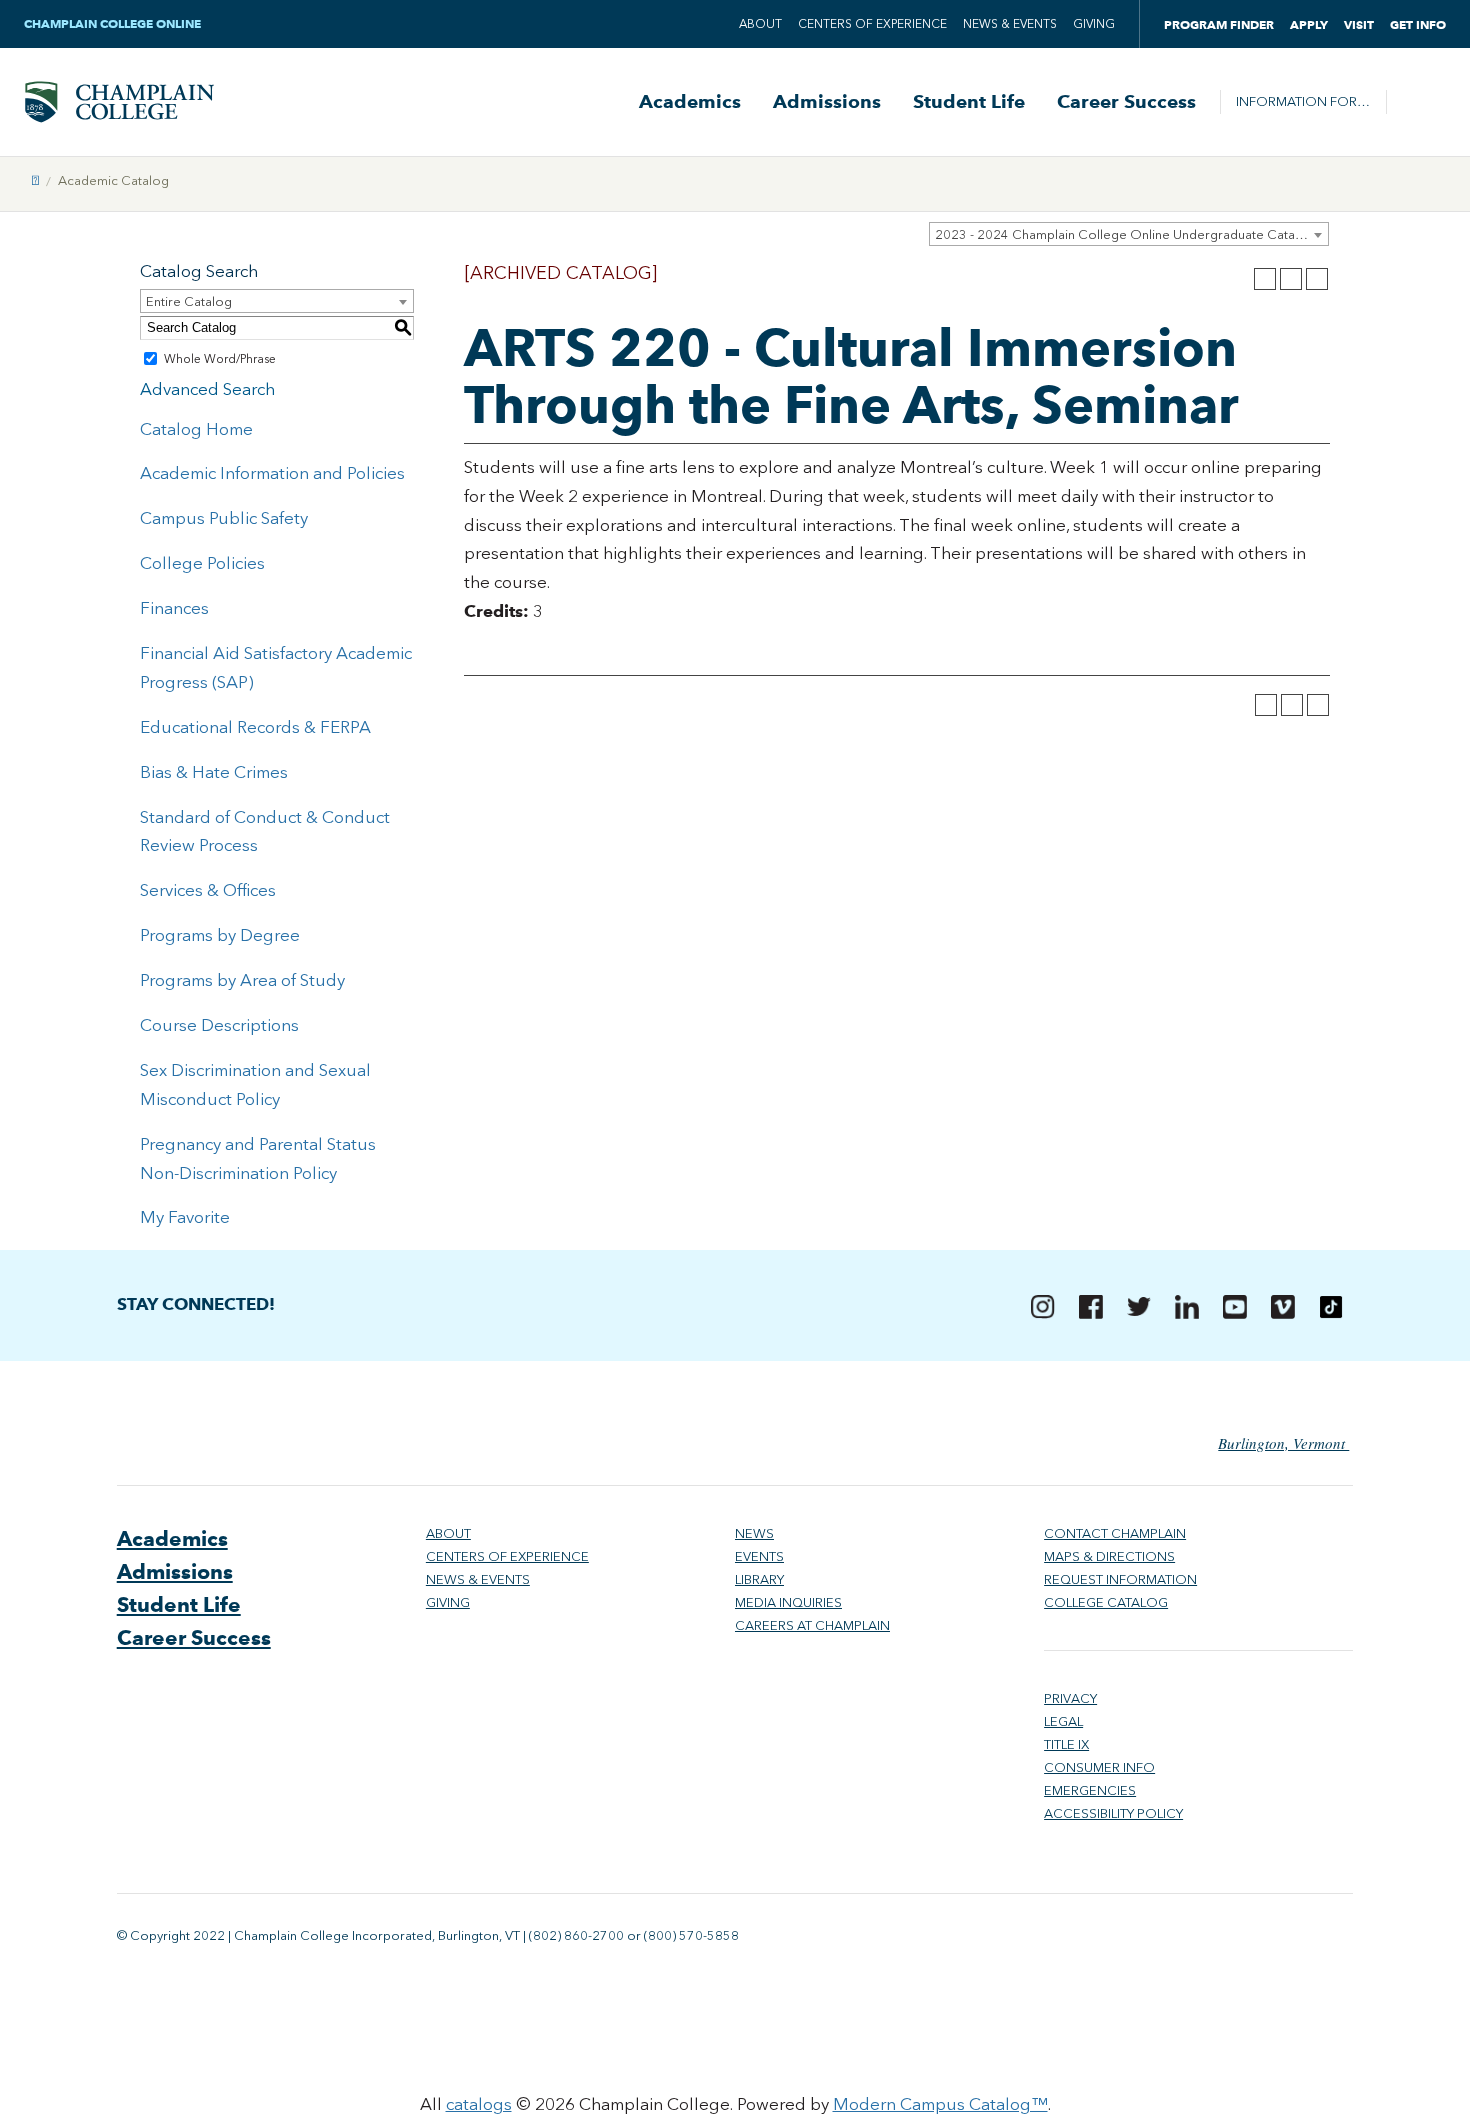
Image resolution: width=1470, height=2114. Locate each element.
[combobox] (1129, 234)
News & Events (1010, 24)
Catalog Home (196, 429)
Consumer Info (1099, 1767)
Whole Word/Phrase (220, 359)
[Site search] (1416, 102)
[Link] (35, 180)
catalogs (479, 2104)
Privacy (1070, 1698)
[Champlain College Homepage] (119, 102)
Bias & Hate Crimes (214, 772)
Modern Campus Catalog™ (940, 2104)
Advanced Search (207, 389)
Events (759, 1556)
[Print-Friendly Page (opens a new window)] (1291, 279)
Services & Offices (208, 890)
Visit (1359, 24)
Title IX (1066, 1744)
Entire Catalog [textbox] (189, 301)
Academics (690, 102)
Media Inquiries (788, 1602)
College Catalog (1106, 1602)
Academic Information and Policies (272, 473)
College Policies (202, 563)
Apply (1309, 24)
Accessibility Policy (1113, 1813)
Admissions (827, 102)
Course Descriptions (219, 1025)
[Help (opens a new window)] (1317, 279)
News (754, 1533)
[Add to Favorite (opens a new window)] (1265, 279)
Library (759, 1579)
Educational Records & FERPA (255, 727)
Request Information (1120, 1579)
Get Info (1418, 24)
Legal (1063, 1721)
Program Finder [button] (1219, 24)
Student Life (969, 102)
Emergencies (1090, 1790)
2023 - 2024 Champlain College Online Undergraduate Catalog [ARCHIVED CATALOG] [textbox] (1131, 234)
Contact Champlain (1115, 1533)
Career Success (1126, 102)
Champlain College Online (114, 23)
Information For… (1303, 101)
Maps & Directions (1109, 1556)
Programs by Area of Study (242, 980)
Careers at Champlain (812, 1625)
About (760, 24)
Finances (174, 608)
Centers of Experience (872, 24)
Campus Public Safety (224, 518)
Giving (1094, 24)
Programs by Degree (220, 935)
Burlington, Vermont (1283, 1443)
